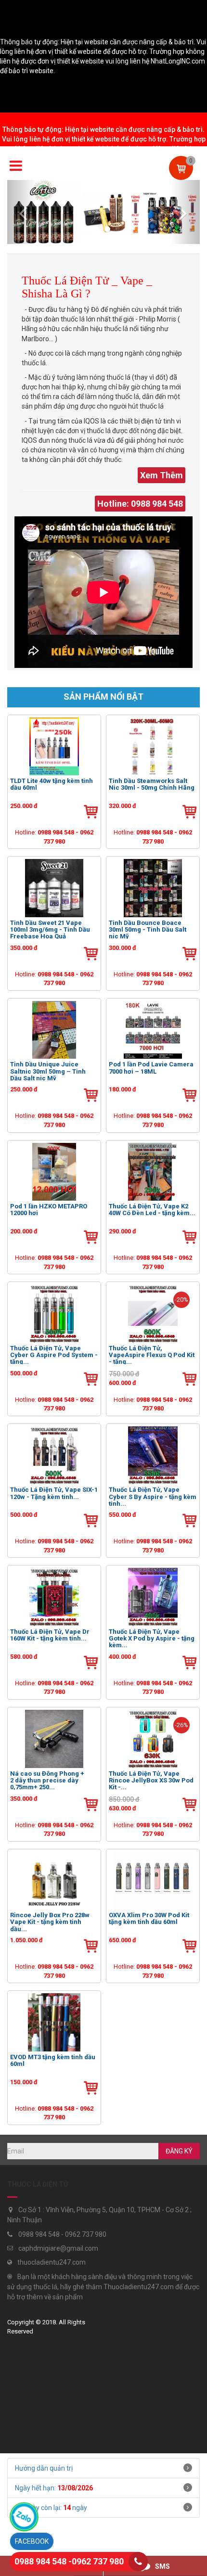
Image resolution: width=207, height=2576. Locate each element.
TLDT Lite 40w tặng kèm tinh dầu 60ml (52, 784)
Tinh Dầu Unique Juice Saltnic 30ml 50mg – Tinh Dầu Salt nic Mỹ (48, 1071)
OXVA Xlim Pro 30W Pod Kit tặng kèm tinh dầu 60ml (149, 1919)
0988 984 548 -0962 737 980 (69, 2561)
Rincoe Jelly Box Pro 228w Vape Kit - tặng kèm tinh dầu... (50, 1922)
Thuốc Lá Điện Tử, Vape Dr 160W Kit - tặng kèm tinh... (50, 1635)
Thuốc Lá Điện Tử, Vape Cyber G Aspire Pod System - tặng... (54, 1355)
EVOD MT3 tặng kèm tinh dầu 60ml (53, 2061)
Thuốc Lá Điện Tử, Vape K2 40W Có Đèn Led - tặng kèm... (152, 1210)
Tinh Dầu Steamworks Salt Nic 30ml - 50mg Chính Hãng (152, 784)
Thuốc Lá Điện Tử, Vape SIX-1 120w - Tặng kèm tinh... (54, 1493)
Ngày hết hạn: (54, 2488)
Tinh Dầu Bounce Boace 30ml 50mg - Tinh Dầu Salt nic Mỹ (148, 929)
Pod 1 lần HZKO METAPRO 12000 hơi (49, 1210)
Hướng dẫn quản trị (44, 2468)
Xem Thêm (162, 475)
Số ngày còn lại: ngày (51, 2508)
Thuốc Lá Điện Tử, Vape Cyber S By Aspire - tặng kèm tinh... (153, 1496)
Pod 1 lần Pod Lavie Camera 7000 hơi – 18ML (151, 1068)
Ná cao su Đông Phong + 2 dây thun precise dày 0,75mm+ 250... (47, 1780)
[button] (22, 212)
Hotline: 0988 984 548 (140, 504)
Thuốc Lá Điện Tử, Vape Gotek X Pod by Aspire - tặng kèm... (152, 1638)
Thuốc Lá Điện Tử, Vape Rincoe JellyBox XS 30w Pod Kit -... (151, 1780)
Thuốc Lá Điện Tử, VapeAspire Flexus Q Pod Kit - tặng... (152, 1355)
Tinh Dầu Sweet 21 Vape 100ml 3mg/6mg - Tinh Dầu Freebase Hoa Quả (50, 929)
